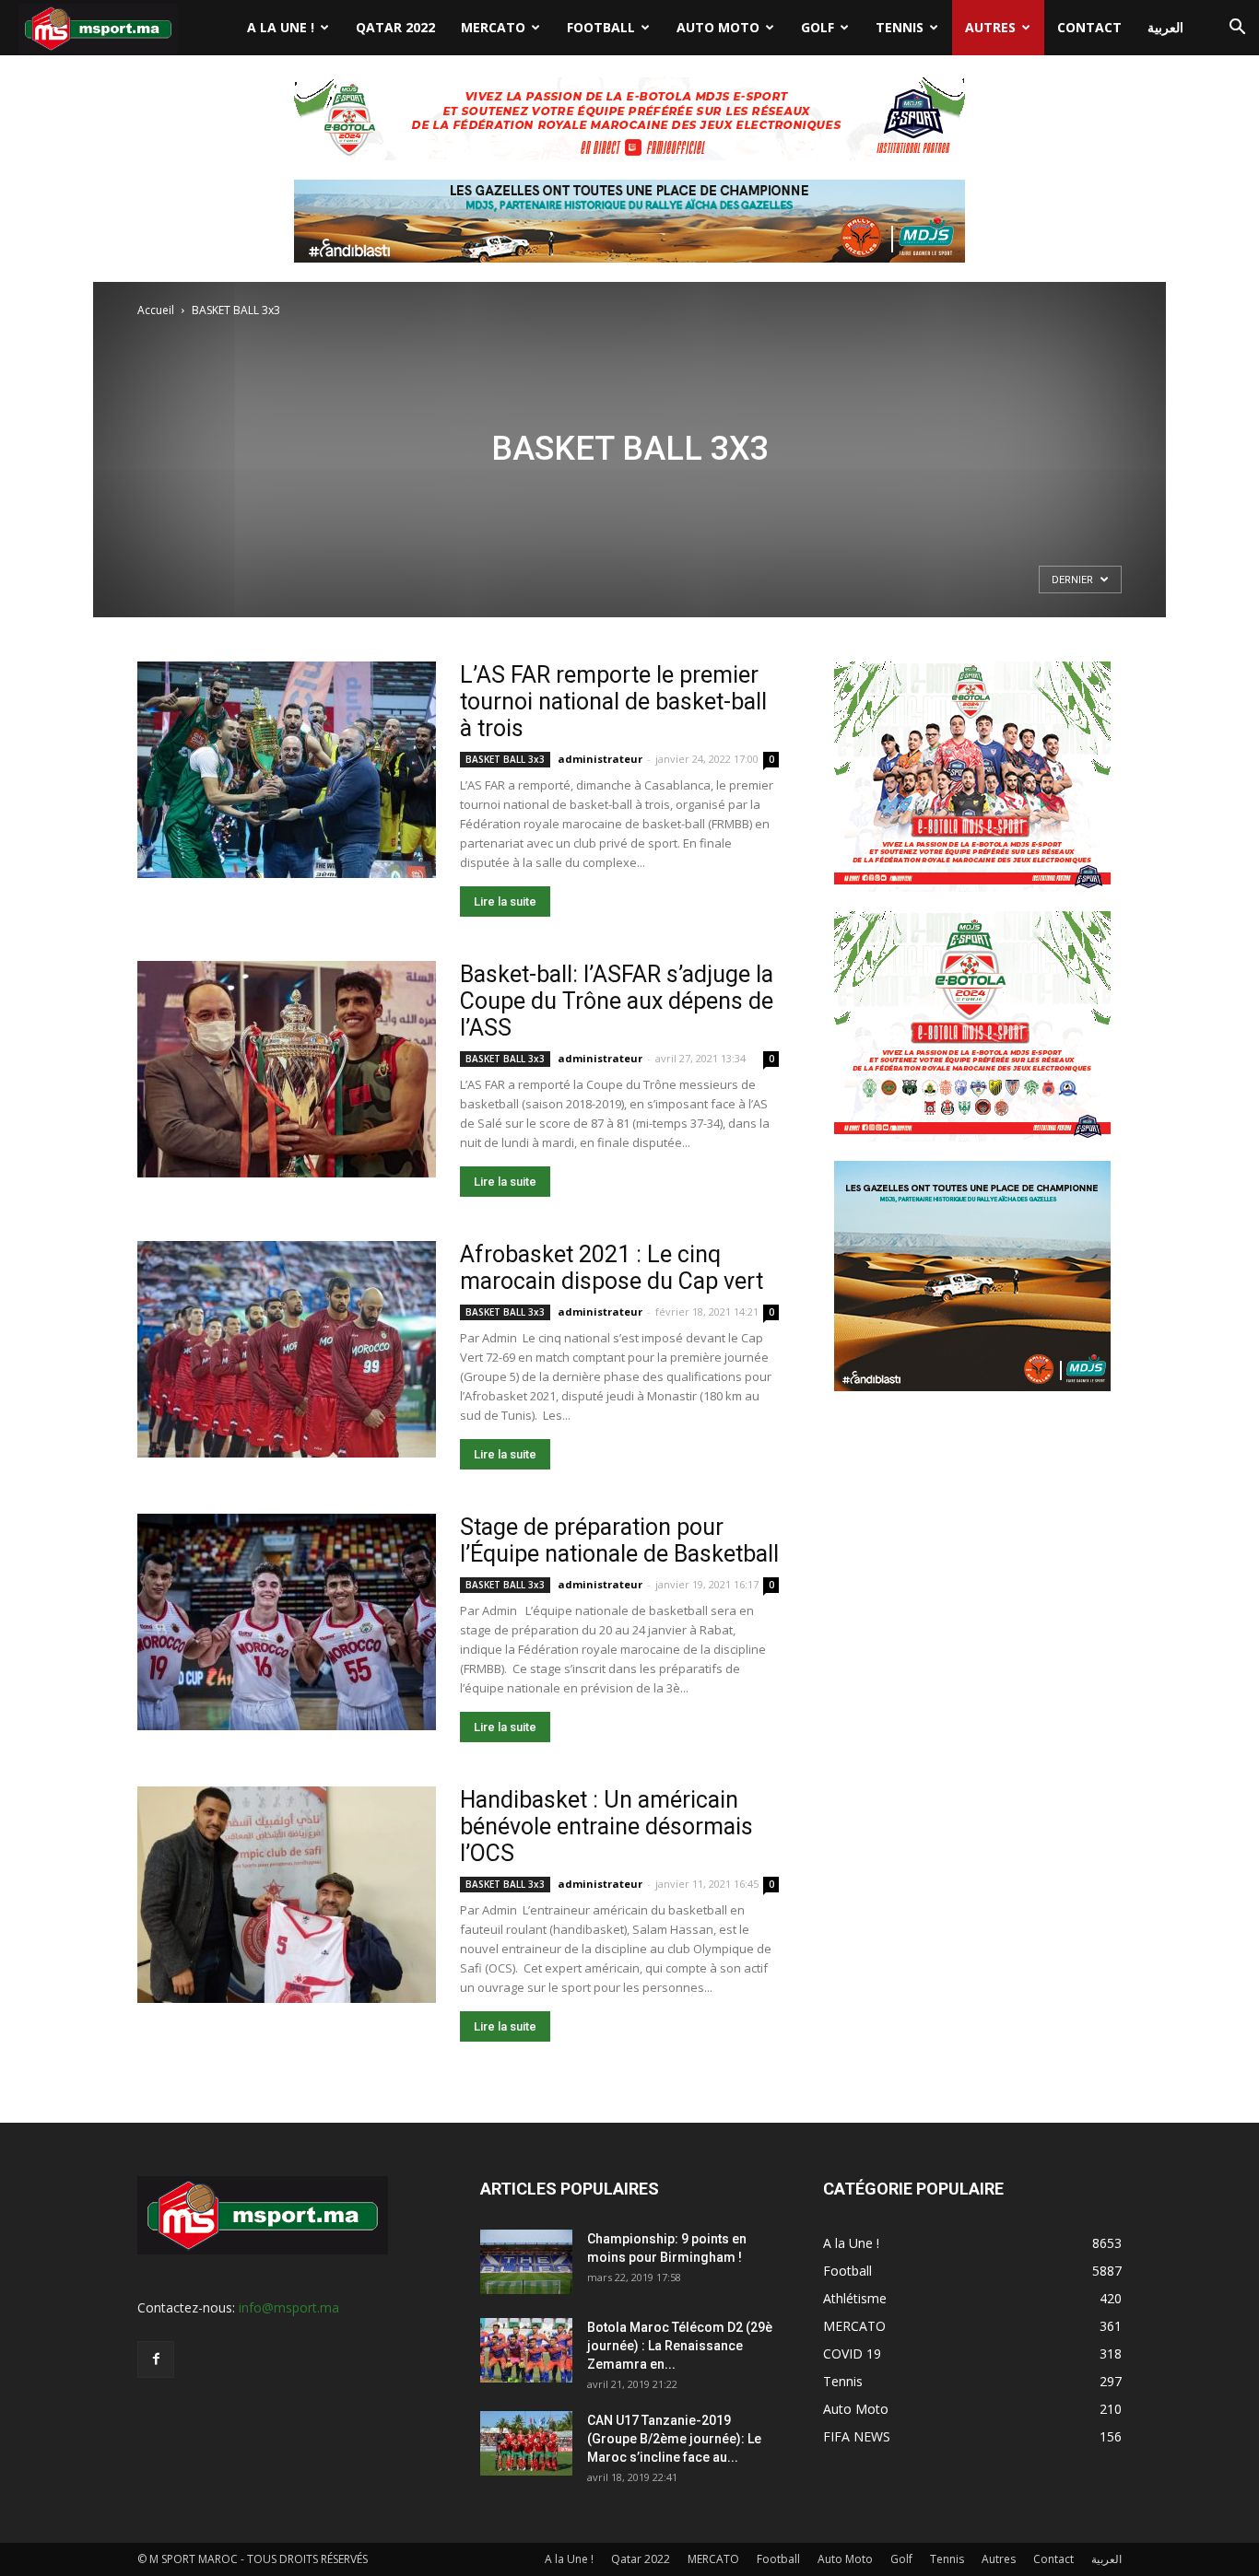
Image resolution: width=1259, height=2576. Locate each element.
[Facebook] (156, 2359)
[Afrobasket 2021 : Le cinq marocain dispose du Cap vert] (287, 1349)
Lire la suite (505, 902)
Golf (818, 27)
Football (601, 27)
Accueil (156, 310)
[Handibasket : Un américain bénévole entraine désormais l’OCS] (287, 1895)
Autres (990, 27)
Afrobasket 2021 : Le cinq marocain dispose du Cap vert (612, 1268)
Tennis (900, 27)
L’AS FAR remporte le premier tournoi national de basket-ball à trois (613, 702)
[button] (1237, 29)
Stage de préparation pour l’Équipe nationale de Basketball (619, 1540)
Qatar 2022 (395, 27)
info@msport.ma (289, 2307)
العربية (1165, 27)
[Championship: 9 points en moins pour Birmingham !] (526, 2262)
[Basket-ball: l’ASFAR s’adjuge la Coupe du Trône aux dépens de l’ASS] (287, 1069)
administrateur (600, 759)
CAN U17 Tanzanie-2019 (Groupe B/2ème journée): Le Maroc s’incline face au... (674, 2439)
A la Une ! (281, 27)
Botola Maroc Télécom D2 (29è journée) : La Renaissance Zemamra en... (680, 2346)
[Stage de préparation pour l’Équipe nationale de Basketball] (287, 1622)
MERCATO (493, 27)
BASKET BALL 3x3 (505, 759)
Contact (1089, 27)
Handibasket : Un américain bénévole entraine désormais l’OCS (606, 1827)
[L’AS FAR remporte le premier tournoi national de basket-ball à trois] (287, 770)
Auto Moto (718, 27)
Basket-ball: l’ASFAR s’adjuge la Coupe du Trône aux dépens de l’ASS (617, 1001)
